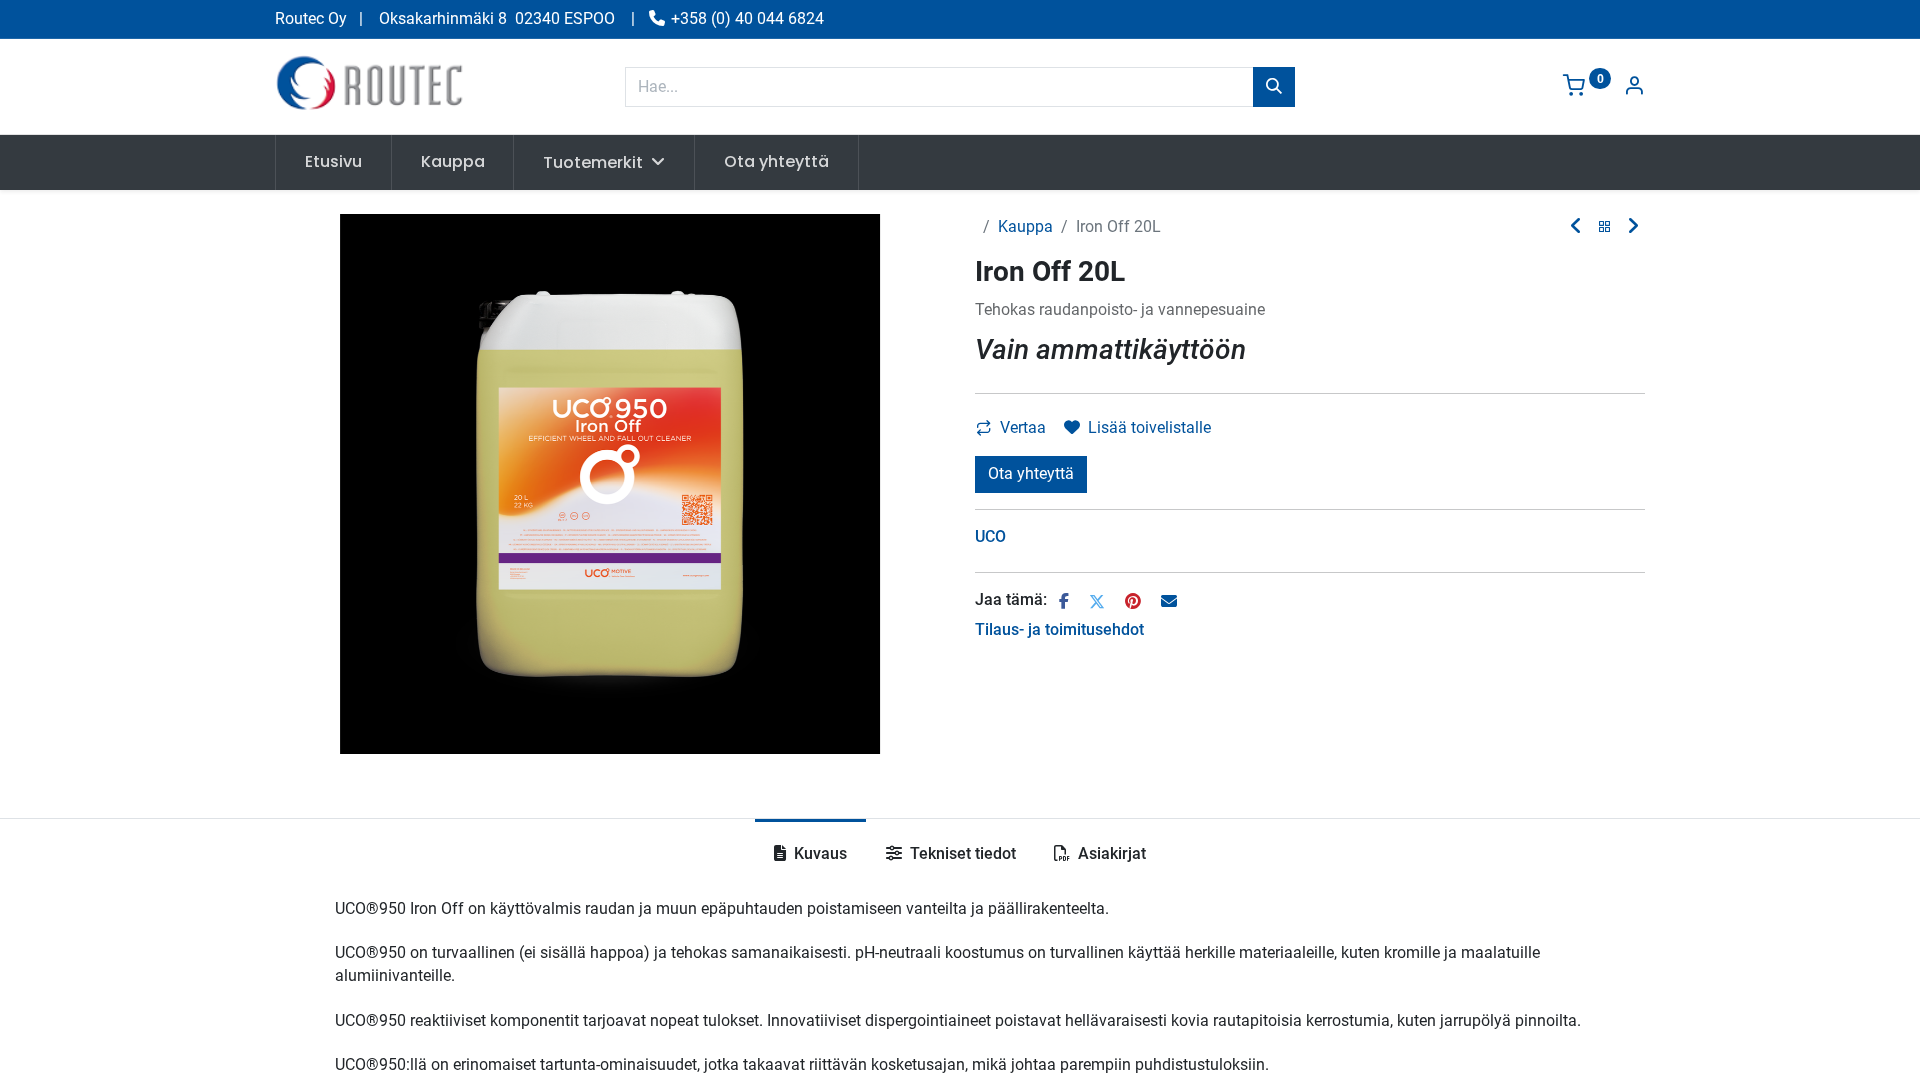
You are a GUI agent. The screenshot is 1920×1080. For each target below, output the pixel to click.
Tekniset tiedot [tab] (961, 853)
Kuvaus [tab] (818, 853)
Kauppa (1025, 226)
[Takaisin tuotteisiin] (1605, 227)
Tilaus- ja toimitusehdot (1059, 629)
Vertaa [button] (1023, 427)
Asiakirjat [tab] (1110, 853)
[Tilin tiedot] (1634, 87)
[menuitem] (333, 162)
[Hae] (1274, 87)
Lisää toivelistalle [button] (1149, 427)
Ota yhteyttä (1031, 473)
